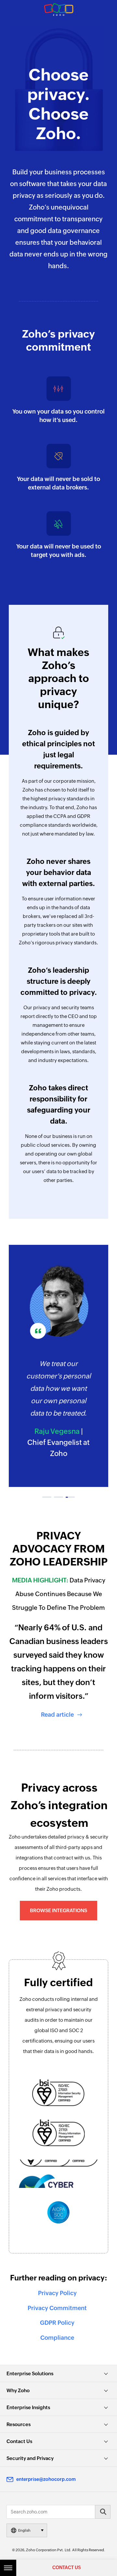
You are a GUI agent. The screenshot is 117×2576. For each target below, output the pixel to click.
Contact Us (67, 2568)
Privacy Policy (58, 2293)
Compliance (58, 2338)
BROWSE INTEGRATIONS (58, 1910)
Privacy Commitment (58, 2308)
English (24, 2530)
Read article (58, 1715)
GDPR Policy (58, 2323)
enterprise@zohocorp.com (46, 2479)
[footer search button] (103, 2512)
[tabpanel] (58, 1362)
